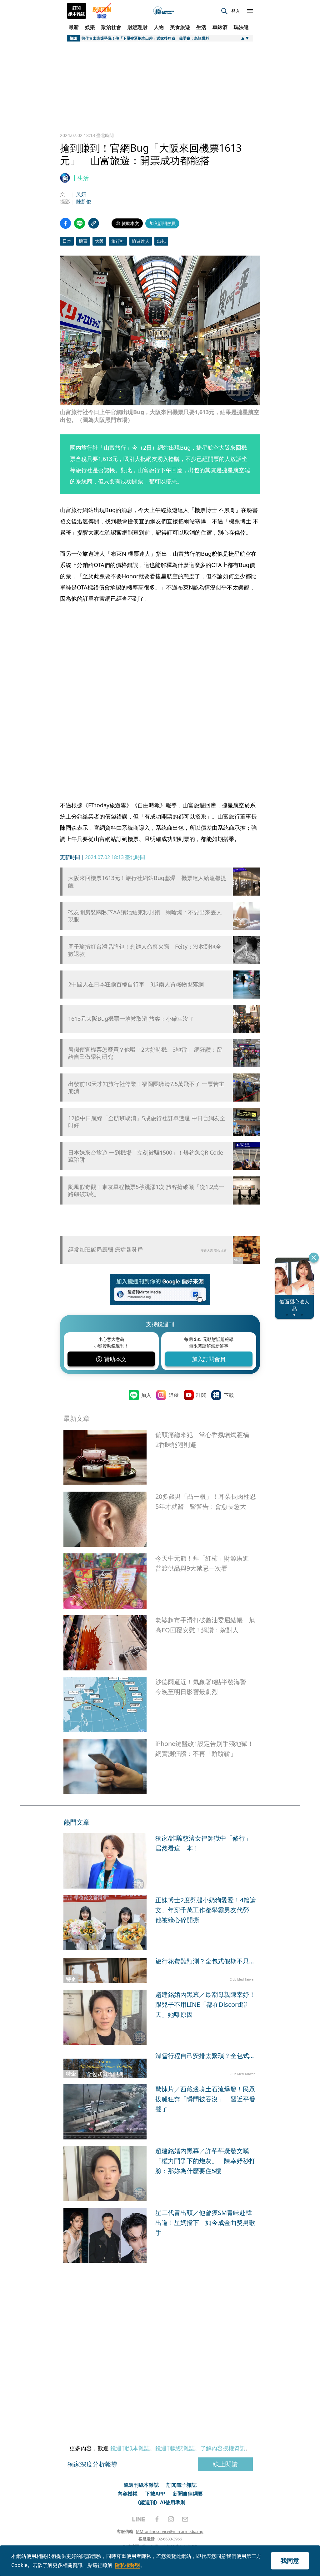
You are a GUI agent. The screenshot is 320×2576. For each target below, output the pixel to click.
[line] (139, 2519)
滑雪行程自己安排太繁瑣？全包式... (205, 2056)
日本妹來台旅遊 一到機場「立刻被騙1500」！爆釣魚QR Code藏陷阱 (146, 1156)
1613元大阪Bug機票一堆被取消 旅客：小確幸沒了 (131, 1019)
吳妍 (81, 194)
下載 (229, 1395)
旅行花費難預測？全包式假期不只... (205, 1961)
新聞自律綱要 (188, 2494)
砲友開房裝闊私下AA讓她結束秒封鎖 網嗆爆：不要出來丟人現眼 (145, 916)
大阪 (99, 241)
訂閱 (201, 1395)
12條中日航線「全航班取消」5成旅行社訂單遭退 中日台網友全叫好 (147, 1122)
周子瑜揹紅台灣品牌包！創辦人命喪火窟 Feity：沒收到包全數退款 (145, 950)
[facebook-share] (65, 223)
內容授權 (127, 2494)
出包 (161, 241)
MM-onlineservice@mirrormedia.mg (170, 2531)
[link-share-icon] (94, 223)
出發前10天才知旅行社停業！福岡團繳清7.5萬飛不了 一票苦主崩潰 (146, 1088)
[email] (185, 2519)
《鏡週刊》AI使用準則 (160, 2502)
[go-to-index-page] (164, 11)
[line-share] (80, 223)
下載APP (155, 2494)
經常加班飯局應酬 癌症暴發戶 (105, 1249)
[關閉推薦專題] (314, 1258)
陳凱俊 (84, 202)
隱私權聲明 (127, 2565)
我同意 (290, 2561)
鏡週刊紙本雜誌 (130, 2448)
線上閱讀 (225, 2464)
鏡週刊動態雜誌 (175, 2448)
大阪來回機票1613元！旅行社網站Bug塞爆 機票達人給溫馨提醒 (147, 882)
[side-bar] (250, 11)
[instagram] (171, 2519)
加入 (146, 1395)
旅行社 (118, 241)
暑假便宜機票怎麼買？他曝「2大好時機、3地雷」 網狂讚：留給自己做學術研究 (145, 1053)
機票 (83, 241)
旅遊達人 (141, 241)
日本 (67, 241)
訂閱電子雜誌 (182, 2485)
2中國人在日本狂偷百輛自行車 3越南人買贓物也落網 (136, 984)
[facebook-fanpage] (157, 2519)
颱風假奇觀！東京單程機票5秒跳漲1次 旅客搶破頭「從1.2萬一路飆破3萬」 (146, 1190)
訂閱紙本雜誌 (77, 11)
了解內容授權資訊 (223, 2448)
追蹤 (174, 1395)
